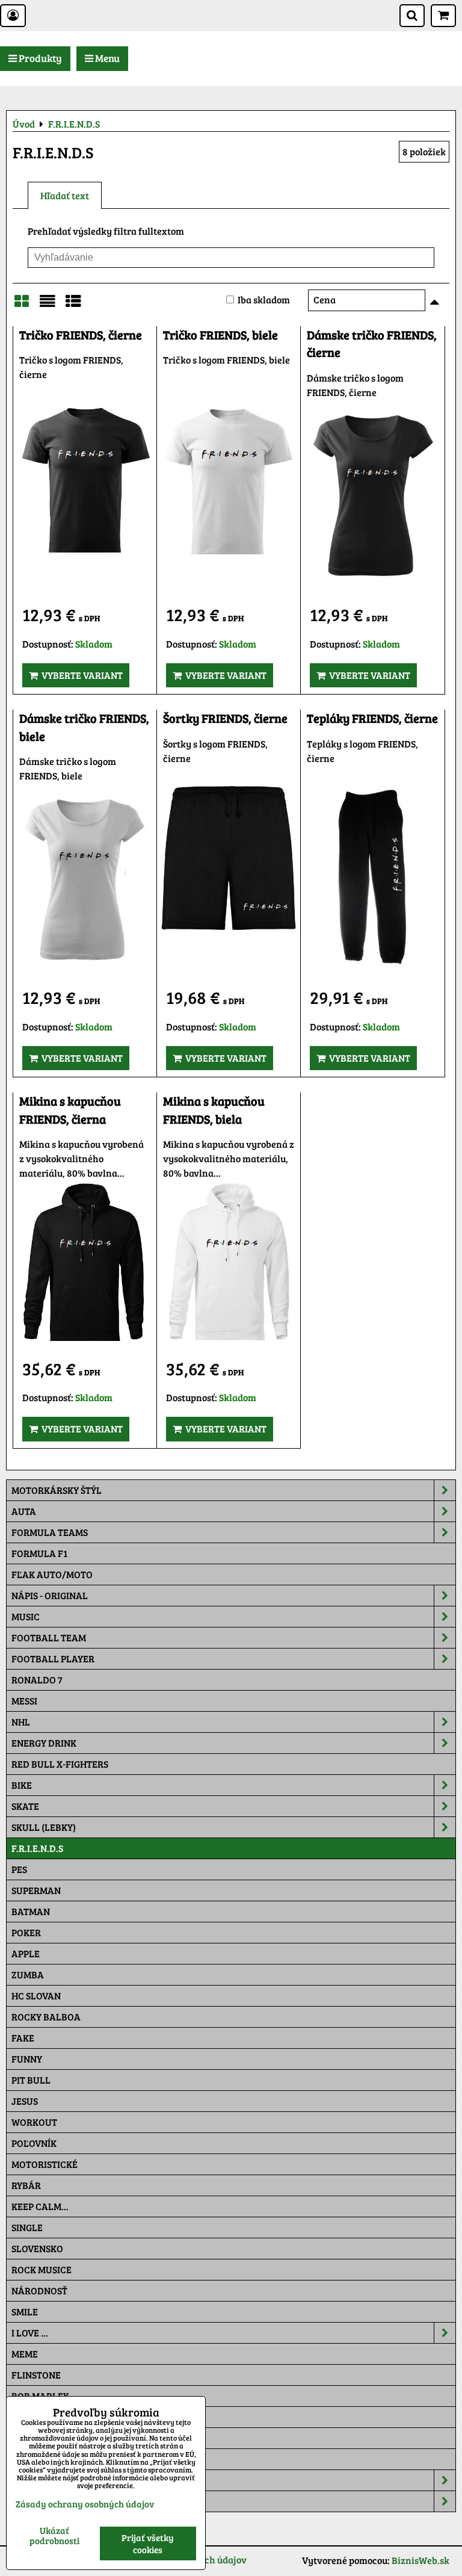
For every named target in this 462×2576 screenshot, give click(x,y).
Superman (36, 1890)
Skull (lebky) (44, 1827)
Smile (25, 2311)
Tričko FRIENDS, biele (220, 335)
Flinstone (36, 2375)
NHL (21, 1722)
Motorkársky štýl (57, 1490)
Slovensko (37, 2248)
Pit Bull (31, 2080)
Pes (19, 1869)
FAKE (23, 2038)
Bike (22, 1785)
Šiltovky (32, 2480)
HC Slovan (36, 1995)
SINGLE (27, 2227)
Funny (27, 2059)
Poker (26, 1932)
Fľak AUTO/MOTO (52, 1574)
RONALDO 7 (37, 1680)
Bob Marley (40, 2396)
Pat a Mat (34, 2438)
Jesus (25, 2101)
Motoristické (45, 2164)
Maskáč (30, 2459)
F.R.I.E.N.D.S (37, 1848)
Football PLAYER (53, 1658)
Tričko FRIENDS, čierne (81, 335)
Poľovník (34, 2143)
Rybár (26, 2185)
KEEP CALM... (40, 2206)
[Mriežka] (22, 305)
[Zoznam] (48, 305)
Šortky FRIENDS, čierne (225, 718)
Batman (31, 1911)
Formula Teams (50, 1532)
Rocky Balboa (46, 2017)
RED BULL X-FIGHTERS (60, 1764)
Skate (25, 1806)
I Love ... (30, 2333)
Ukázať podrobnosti (54, 2535)
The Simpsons (43, 2417)
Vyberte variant (80, 675)
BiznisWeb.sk (420, 2560)
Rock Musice (42, 2269)
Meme (25, 2354)
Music (26, 1616)
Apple (26, 1953)
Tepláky (31, 2501)
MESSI (24, 1701)
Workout (34, 2122)
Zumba (28, 1974)
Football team (49, 1637)
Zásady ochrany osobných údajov (85, 2504)
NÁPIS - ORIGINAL (50, 1595)
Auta (24, 1511)
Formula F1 (39, 1553)
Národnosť (39, 2290)
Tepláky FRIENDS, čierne (372, 718)
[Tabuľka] (73, 305)
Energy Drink (44, 1743)
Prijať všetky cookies (148, 2543)
